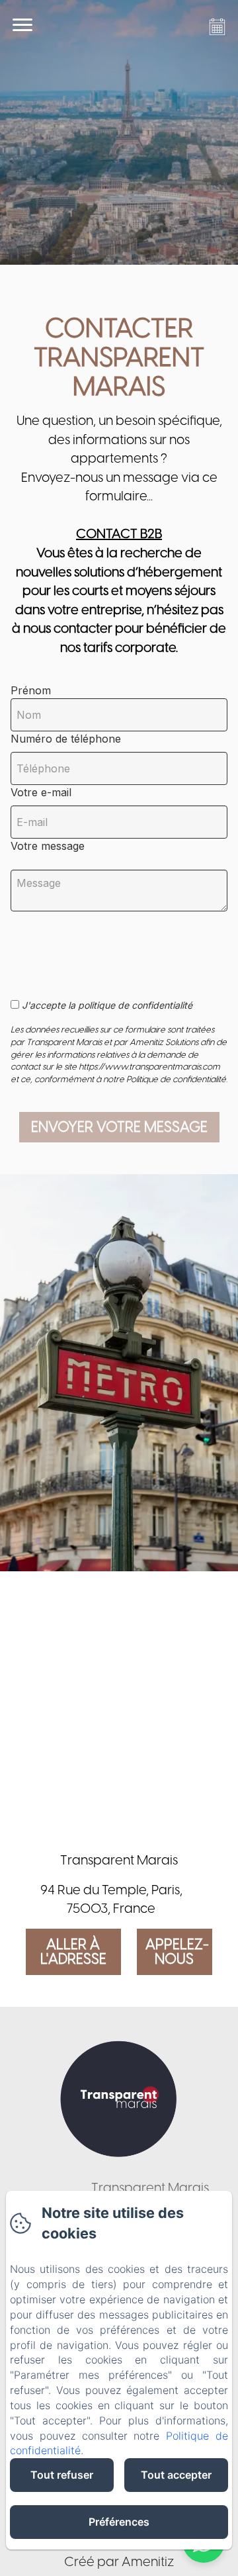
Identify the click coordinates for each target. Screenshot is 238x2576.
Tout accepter (176, 2475)
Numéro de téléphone (66, 739)
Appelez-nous (177, 1952)
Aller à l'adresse (73, 1952)
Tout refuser (62, 2475)
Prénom (31, 690)
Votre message (48, 846)
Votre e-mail (41, 792)
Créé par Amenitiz (119, 2561)
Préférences (119, 2522)
